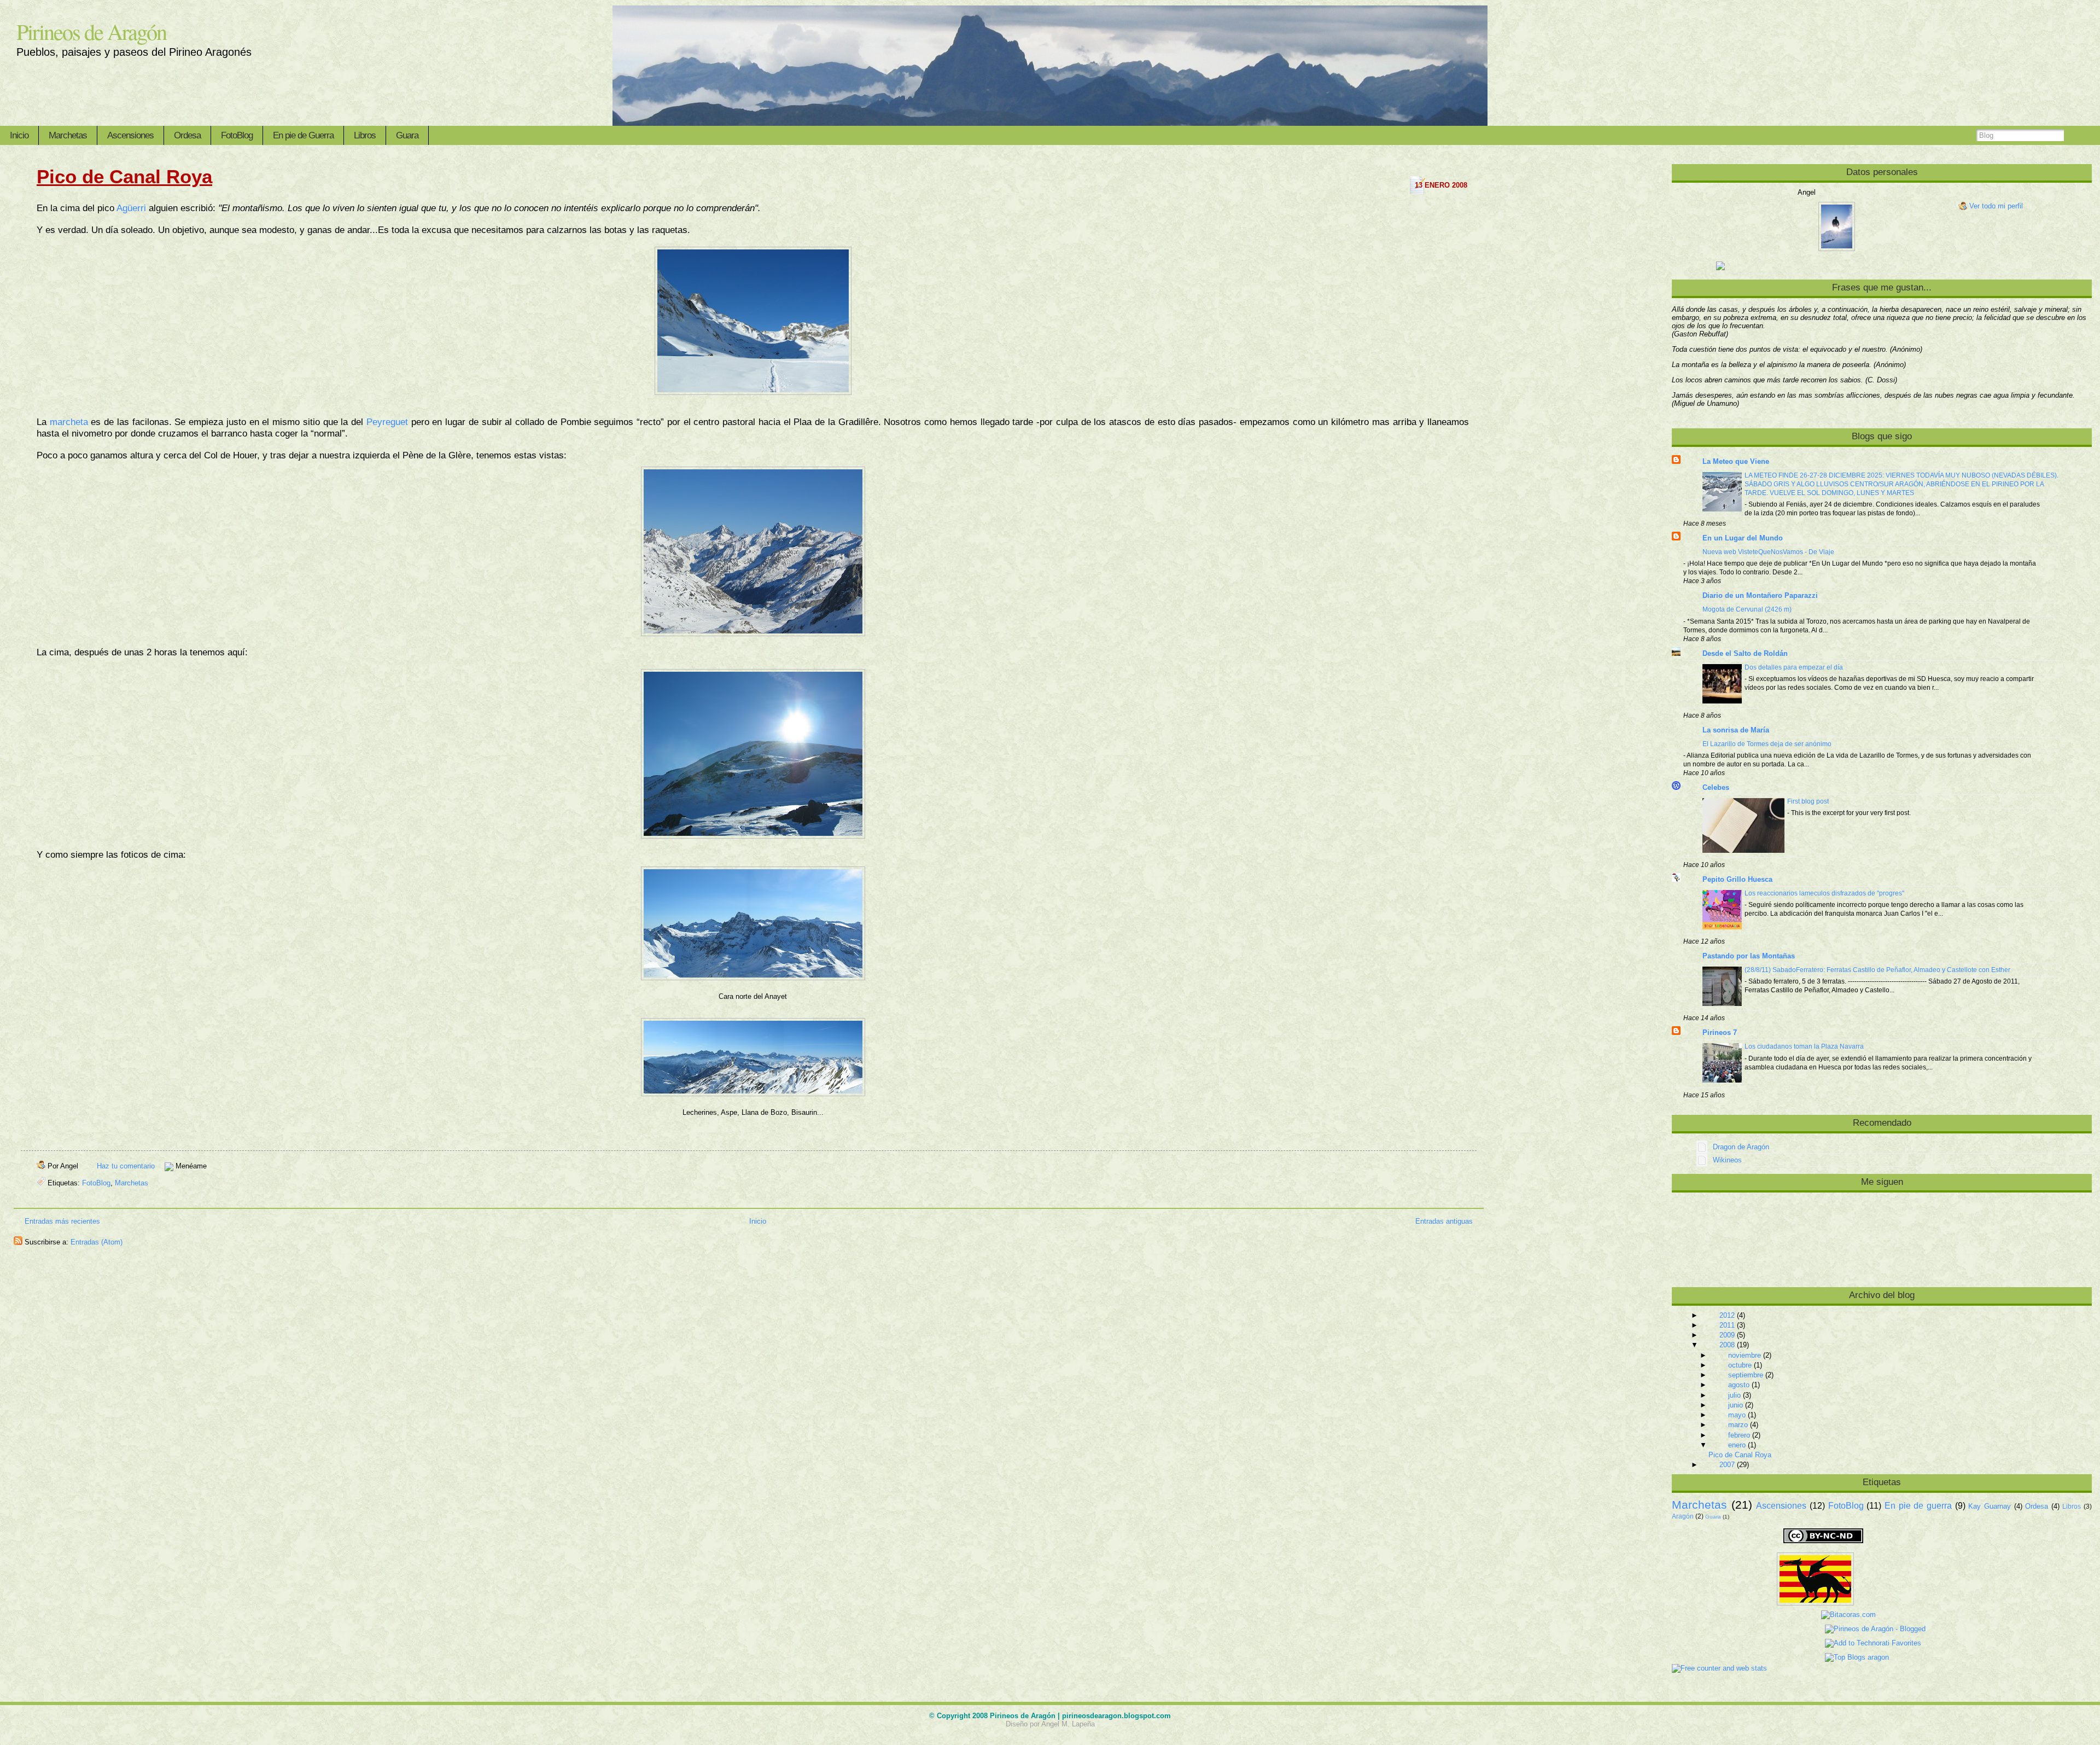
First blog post (1808, 801)
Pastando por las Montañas (1749, 956)
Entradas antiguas (1444, 1221)
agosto (1739, 1385)
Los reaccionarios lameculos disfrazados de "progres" (1824, 893)
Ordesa (187, 135)
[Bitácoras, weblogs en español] (1775, 1615)
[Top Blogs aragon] (1781, 1657)
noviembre (1745, 1355)
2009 (1727, 1335)
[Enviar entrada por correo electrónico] (210, 1166)
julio (1734, 1395)
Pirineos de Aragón (91, 31)
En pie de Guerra (303, 135)
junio (1736, 1405)
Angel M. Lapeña (1068, 1724)
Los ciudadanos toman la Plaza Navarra (1804, 1046)
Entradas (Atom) (97, 1242)
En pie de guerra (1918, 1506)
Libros (365, 135)
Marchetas (68, 135)
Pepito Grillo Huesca (1737, 879)
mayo (1737, 1415)
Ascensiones (130, 135)
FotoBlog (237, 135)
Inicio (19, 135)
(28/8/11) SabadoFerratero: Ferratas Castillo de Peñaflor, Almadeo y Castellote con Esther (1877, 970)
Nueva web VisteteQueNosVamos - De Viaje (1768, 552)
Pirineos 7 (1720, 1033)
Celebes (1716, 787)
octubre (1740, 1365)
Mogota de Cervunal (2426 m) (1747, 609)
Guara (407, 135)
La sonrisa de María (1736, 730)
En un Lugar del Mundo (1743, 538)
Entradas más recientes (62, 1221)
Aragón (1683, 1516)
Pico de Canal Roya (124, 176)
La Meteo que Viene (1736, 461)
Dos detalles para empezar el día (1794, 667)
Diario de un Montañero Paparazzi (1760, 595)
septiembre (1746, 1375)
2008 (1727, 1345)
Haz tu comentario (127, 1166)
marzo (1738, 1425)
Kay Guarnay (1990, 1506)
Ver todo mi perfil (1996, 206)
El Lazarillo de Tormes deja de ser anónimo (1767, 744)
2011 (1727, 1325)
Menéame (191, 1166)
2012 (1727, 1315)
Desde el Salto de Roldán (1745, 653)
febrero (1739, 1435)
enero (1737, 1445)
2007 (1727, 1465)
